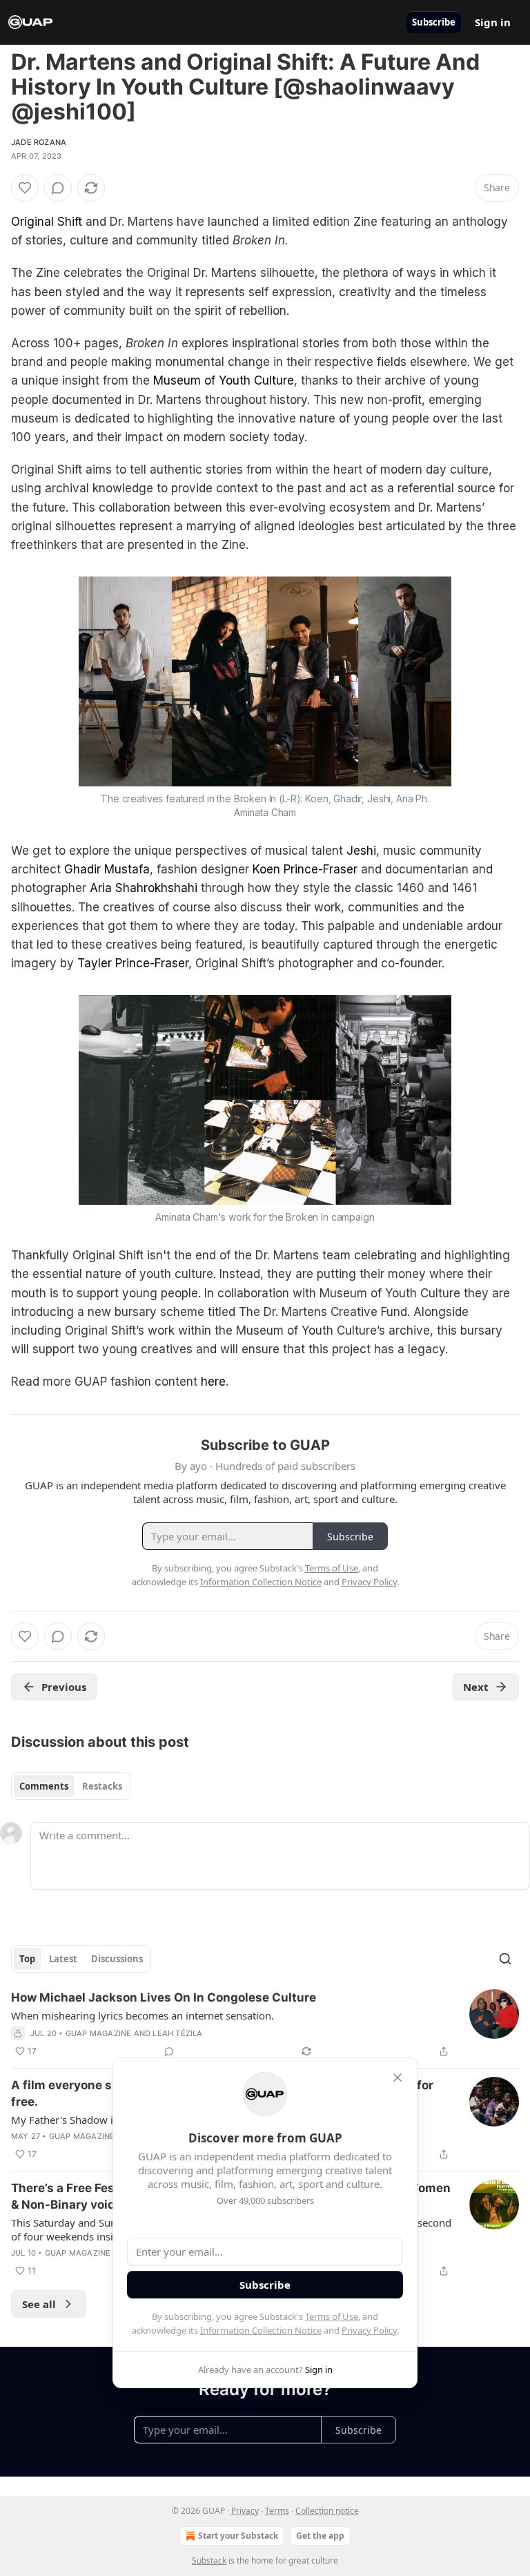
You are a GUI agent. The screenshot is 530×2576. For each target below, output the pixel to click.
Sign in (493, 22)
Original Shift (47, 222)
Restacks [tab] (102, 1786)
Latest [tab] (63, 1959)
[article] (265, 2024)
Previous (64, 1687)
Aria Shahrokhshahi (144, 888)
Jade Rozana (39, 142)
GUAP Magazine (99, 2033)
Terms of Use (332, 2316)
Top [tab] (27, 1959)
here (213, 1382)
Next (476, 1687)
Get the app (320, 2536)
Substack (209, 2560)
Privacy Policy (369, 2330)
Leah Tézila (177, 2033)
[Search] (505, 1959)
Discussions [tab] (117, 1959)
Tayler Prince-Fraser (133, 963)
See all (39, 2304)
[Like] (25, 188)
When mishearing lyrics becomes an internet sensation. (143, 2015)
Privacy (245, 2511)
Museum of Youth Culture (224, 380)
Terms (277, 2511)
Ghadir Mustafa (107, 869)
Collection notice (327, 2511)
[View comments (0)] (58, 188)
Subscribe (434, 22)
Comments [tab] (44, 1786)
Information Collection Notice (261, 2330)
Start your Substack (238, 2536)
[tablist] (71, 1786)
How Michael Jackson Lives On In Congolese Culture (164, 1997)
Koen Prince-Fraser (305, 869)
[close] (397, 2078)
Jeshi (361, 851)
